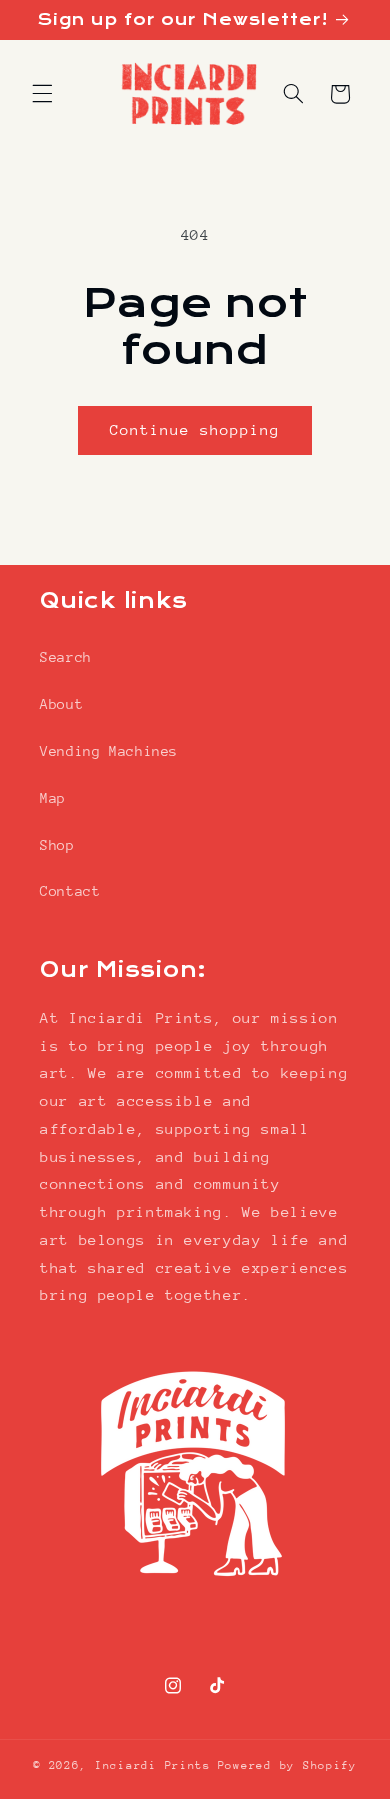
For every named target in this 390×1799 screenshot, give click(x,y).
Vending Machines (109, 751)
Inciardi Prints (153, 1765)
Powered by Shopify (287, 1765)
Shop (57, 845)
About (61, 704)
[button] (42, 94)
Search (66, 657)
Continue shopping (195, 429)
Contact (70, 891)
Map (53, 798)
